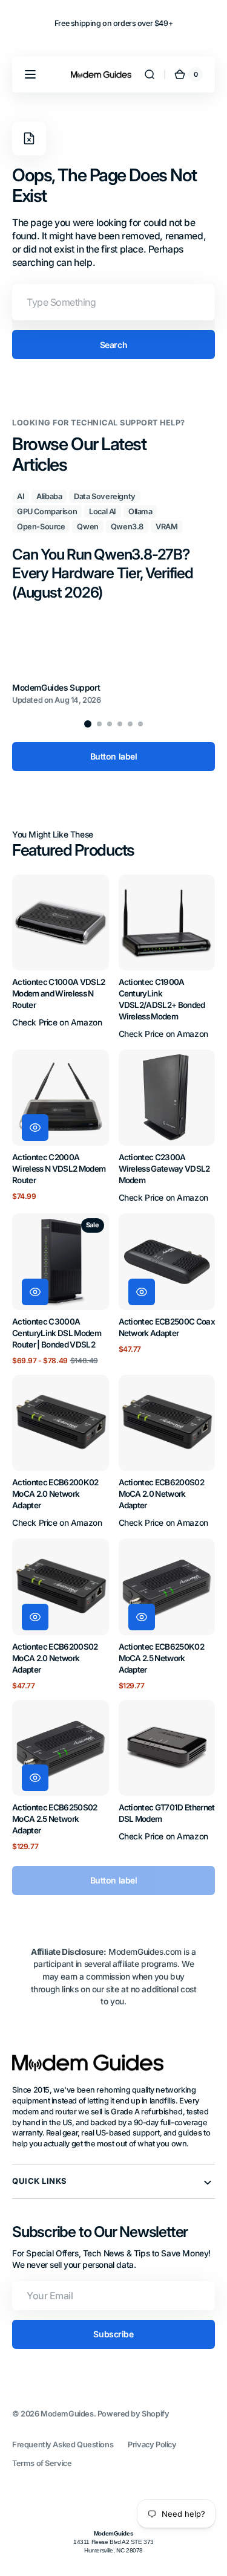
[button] (30, 74)
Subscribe (113, 2334)
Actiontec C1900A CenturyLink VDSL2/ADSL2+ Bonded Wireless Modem (162, 999)
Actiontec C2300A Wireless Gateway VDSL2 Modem (164, 1169)
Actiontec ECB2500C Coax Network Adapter (167, 1327)
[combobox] (113, 302)
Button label (114, 756)
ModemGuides (67, 2414)
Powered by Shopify (133, 2414)
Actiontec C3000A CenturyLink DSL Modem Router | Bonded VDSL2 (57, 1333)
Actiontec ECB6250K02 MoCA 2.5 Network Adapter (162, 1658)
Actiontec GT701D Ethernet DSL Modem (167, 1813)
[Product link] (61, 957)
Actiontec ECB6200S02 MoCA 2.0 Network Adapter (162, 1494)
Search (113, 345)
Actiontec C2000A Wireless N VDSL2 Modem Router (59, 1169)
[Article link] (113, 598)
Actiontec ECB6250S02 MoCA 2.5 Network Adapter (55, 1819)
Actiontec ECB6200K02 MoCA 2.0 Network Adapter (55, 1494)
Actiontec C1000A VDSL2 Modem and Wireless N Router (58, 993)
